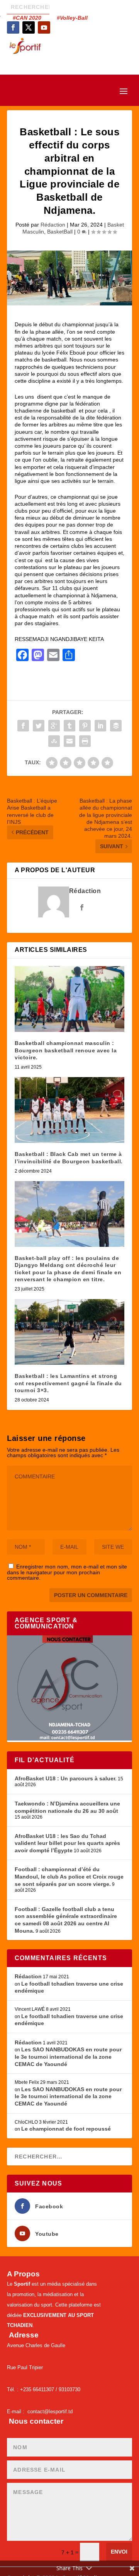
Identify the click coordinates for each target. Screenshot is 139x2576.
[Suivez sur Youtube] (44, 27)
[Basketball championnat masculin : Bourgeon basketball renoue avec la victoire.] (69, 999)
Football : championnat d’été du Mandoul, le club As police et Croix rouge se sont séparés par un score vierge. (69, 1876)
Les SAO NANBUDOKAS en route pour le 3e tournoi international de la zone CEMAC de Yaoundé (68, 2057)
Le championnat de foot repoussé (66, 2129)
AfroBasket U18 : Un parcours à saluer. (66, 1778)
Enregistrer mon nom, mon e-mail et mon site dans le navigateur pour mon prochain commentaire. (67, 1572)
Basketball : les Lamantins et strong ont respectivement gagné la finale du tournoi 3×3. (68, 1383)
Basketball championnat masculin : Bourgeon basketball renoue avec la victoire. (66, 1050)
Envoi (119, 2552)
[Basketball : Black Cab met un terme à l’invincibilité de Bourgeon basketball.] (69, 1110)
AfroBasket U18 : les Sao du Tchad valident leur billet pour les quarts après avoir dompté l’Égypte (67, 1843)
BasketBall (60, 232)
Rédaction (53, 225)
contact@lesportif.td (50, 2411)
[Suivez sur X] (29, 27)
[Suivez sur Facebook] (13, 27)
